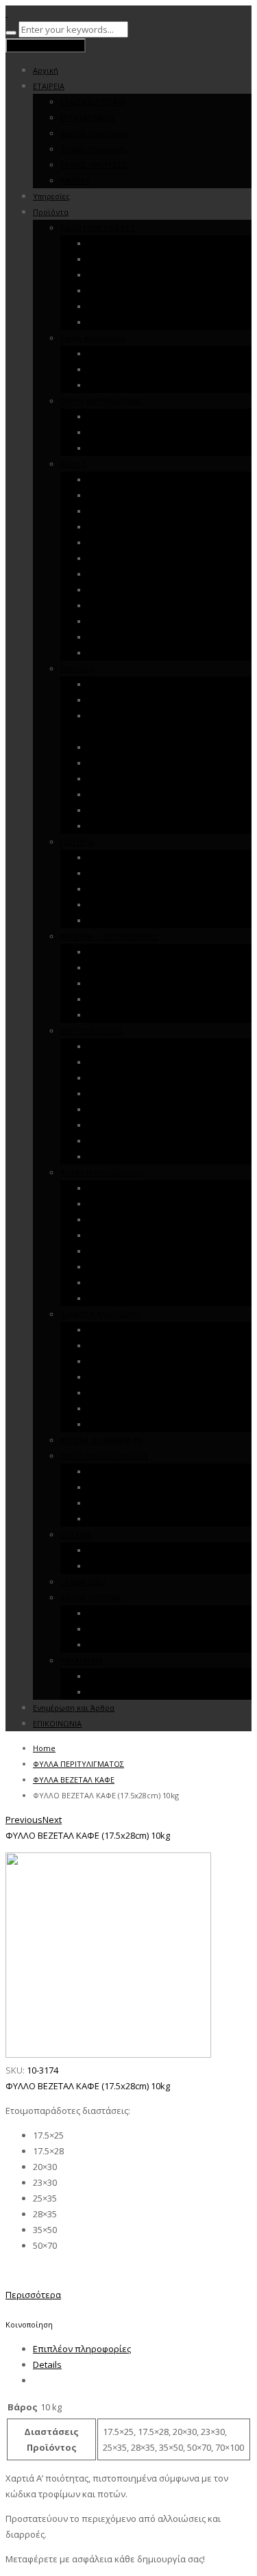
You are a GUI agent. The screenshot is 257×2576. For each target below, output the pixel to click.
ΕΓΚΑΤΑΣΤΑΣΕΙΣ (88, 117)
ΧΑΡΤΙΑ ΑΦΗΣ (112, 1283)
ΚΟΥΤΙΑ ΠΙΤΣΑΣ (115, 621)
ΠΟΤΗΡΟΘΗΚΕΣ (117, 999)
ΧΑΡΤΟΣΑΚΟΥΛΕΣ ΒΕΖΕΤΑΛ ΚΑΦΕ (147, 1046)
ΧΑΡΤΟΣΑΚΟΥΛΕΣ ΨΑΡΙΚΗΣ (136, 1157)
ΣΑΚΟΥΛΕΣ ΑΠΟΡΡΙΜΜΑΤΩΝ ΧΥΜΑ (150, 763)
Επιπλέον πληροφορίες (82, 2349)
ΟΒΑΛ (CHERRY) (115, 1471)
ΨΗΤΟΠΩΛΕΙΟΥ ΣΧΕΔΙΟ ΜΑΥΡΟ (145, 527)
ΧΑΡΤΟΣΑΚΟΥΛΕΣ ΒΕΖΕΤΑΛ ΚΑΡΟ (147, 1062)
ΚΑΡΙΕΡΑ (75, 180)
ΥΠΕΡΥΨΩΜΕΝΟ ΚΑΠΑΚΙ (132, 275)
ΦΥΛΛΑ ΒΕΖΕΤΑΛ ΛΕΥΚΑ (130, 1220)
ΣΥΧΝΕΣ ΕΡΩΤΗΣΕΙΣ (95, 165)
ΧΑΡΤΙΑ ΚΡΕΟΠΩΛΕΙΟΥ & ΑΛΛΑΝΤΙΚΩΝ (157, 1267)
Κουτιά (73, 464)
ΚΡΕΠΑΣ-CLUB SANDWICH (133, 590)
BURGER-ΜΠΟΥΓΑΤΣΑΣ (129, 605)
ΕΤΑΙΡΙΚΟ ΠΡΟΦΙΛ (93, 102)
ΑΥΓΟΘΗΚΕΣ (110, 322)
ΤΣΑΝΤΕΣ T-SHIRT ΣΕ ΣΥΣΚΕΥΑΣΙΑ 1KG (155, 684)
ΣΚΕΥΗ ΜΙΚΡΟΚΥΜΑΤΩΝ (104, 1456)
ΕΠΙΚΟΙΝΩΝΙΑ (57, 1723)
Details (47, 2364)
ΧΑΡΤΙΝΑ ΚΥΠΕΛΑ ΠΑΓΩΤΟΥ (138, 1346)
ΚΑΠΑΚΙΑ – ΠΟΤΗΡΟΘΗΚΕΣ (109, 936)
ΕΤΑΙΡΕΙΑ (49, 86)
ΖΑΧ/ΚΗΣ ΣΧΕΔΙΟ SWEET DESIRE (144, 543)
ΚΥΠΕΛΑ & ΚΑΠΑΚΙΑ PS (101, 1440)
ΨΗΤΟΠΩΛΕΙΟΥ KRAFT (128, 480)
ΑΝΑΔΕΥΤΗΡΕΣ (114, 1015)
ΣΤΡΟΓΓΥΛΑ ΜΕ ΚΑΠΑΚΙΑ (132, 369)
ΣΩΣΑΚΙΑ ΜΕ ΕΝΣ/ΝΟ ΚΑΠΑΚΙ (139, 1550)
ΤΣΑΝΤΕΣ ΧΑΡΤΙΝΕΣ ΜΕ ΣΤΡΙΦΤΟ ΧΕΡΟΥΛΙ (162, 826)
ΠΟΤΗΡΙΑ (77, 842)
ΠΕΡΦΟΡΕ (106, 794)
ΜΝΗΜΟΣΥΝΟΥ (116, 637)
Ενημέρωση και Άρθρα (74, 1708)
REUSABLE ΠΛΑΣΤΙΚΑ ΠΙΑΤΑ (137, 1330)
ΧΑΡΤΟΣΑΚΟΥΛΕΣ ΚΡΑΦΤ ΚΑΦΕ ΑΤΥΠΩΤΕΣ (164, 1125)
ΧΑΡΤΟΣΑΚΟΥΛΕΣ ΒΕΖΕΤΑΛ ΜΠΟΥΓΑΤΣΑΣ (162, 1109)
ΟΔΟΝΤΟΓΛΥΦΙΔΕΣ (123, 1424)
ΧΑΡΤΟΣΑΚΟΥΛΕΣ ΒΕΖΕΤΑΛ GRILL (148, 1094)
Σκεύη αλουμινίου (93, 338)
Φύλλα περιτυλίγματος (102, 1172)
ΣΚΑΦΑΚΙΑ (106, 417)
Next (52, 1820)
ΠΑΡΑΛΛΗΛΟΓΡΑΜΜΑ (127, 1503)
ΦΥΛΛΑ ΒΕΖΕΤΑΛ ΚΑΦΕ (128, 1188)
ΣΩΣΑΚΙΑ (76, 1534)
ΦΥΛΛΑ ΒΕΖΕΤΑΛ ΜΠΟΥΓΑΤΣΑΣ (144, 1251)
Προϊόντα (51, 212)
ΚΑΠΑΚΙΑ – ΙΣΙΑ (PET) (124, 983)
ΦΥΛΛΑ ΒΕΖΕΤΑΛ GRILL (129, 1235)
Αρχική (46, 70)
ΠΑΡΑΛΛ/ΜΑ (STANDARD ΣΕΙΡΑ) (144, 243)
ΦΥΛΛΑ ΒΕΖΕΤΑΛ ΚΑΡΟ (129, 1204)
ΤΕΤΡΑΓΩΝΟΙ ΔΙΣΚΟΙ (125, 1645)
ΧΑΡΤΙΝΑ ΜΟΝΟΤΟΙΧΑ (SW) (136, 905)
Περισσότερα (33, 2295)
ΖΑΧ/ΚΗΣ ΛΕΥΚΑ (116, 574)
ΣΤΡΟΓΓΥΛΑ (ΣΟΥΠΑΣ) (127, 1519)
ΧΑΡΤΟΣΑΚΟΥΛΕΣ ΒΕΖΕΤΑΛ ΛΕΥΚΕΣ (150, 1078)
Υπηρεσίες (51, 196)
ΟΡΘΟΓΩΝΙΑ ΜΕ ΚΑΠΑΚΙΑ (134, 354)
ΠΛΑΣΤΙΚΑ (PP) (113, 857)
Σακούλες (77, 668)
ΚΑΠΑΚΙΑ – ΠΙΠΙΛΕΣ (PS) (129, 952)
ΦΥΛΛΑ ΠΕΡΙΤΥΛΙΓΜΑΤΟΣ (78, 1764)
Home (44, 1748)
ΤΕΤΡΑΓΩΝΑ (110, 306)
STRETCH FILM (114, 1408)
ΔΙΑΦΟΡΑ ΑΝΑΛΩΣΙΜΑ (100, 1314)
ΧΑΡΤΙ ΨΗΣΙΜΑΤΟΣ (121, 1393)
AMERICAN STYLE (119, 1487)
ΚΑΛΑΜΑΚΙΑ (82, 1660)
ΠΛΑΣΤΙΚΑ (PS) (113, 889)
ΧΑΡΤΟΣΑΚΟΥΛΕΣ (91, 1031)
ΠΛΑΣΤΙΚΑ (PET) (115, 873)
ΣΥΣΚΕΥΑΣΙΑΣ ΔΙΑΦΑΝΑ (129, 779)
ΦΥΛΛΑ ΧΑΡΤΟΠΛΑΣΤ (126, 1298)
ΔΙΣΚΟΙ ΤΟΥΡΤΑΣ (91, 1597)
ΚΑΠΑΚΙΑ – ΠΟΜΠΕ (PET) (132, 968)
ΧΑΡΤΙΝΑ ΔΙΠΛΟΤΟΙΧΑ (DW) (136, 920)
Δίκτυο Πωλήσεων (94, 133)
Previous (24, 1820)
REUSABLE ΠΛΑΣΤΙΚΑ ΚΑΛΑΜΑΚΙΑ (147, 1676)
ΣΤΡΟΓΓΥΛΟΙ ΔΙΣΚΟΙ (124, 1613)
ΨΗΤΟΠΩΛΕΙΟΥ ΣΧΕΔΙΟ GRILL (142, 495)
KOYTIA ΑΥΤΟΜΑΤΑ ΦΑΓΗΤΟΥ (143, 653)
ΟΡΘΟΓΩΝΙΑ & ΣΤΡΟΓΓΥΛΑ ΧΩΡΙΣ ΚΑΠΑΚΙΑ (166, 385)
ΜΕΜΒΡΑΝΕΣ (111, 1377)
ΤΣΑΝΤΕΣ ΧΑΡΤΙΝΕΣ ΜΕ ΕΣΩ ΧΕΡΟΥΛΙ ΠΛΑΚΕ (166, 810)
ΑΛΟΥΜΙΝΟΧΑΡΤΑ (120, 1361)
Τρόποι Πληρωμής (94, 149)
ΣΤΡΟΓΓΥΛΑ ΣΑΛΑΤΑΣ (126, 432)
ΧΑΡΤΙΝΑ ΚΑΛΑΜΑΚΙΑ (125, 1692)
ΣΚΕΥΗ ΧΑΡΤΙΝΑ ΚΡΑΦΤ (102, 401)
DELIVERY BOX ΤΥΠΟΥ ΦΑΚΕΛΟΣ (146, 448)
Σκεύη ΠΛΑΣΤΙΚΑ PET (98, 228)
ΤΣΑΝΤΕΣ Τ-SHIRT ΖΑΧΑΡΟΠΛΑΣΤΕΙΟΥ (156, 747)
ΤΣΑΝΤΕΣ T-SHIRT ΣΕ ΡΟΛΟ (136, 700)
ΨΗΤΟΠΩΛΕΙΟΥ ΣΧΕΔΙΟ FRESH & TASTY (159, 511)
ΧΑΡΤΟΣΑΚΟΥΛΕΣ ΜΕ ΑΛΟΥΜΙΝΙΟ (148, 1141)
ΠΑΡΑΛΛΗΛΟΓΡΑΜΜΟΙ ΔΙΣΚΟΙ (142, 1629)
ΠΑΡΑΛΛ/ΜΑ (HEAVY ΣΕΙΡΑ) (136, 259)
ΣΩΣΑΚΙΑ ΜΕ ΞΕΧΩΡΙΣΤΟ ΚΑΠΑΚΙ (145, 1566)
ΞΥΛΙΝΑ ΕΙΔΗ (83, 1582)
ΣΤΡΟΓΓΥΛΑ (109, 291)
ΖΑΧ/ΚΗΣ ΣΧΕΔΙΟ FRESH (130, 558)
